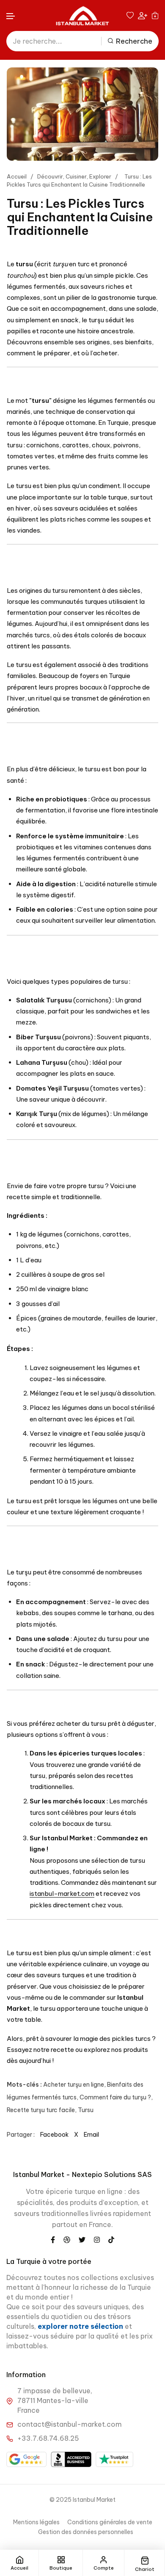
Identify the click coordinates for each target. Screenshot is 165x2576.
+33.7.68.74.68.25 (48, 2438)
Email (91, 2135)
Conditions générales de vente (110, 2522)
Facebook (54, 2135)
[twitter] (82, 2239)
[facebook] (53, 2239)
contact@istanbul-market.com (70, 2424)
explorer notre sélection (81, 2326)
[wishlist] (130, 15)
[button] (11, 16)
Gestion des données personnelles (86, 2532)
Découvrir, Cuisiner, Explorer (74, 176)
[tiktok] (111, 2239)
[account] (143, 15)
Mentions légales (36, 2522)
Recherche (134, 41)
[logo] (82, 15)
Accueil (17, 176)
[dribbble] (67, 2239)
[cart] (155, 15)
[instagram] (97, 2239)
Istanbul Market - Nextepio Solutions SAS (82, 2174)
